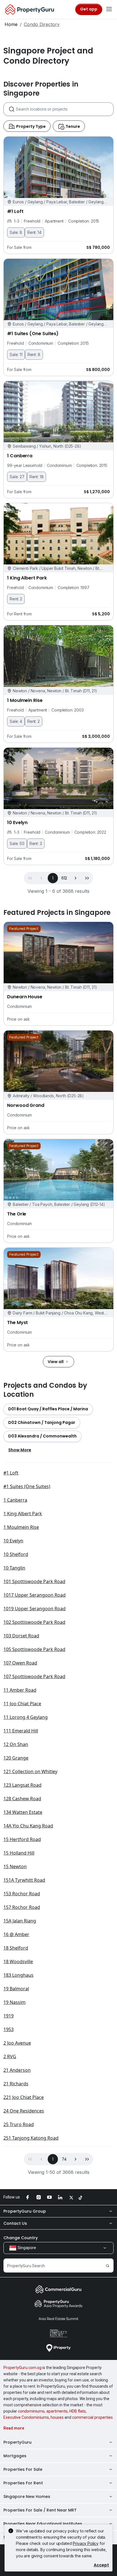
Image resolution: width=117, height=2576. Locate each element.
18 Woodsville (18, 1961)
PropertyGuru (17, 2442)
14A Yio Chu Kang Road (28, 1826)
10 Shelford (16, 1554)
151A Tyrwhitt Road (24, 1880)
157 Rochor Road (22, 1907)
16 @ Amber (16, 1934)
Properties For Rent (23, 2483)
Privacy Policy (86, 2543)
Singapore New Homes (27, 2497)
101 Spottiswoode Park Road (34, 1581)
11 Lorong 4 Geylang (26, 1717)
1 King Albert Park (23, 1514)
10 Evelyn (13, 1541)
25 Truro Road (19, 2124)
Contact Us (15, 2223)
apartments (57, 2411)
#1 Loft (11, 1473)
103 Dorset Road (21, 1636)
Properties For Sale (23, 2469)
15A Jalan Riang (20, 1921)
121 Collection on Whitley (30, 1771)
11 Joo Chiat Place (22, 1704)
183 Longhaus (18, 1975)
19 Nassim (14, 2002)
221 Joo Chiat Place (24, 2097)
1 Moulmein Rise (21, 1527)
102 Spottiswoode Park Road (34, 1622)
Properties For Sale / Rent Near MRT (40, 2510)
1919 (9, 2016)
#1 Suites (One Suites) (27, 1486)
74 (64, 2159)
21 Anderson (17, 2070)
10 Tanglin (14, 1568)
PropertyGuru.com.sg (22, 2368)
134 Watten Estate (23, 1812)
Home (11, 24)
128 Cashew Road (22, 1799)
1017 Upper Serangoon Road (35, 1595)
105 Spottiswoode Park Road (34, 1649)
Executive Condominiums (26, 2417)
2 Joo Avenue (17, 2043)
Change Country (21, 2238)
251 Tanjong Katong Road (31, 2138)
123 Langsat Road (22, 1785)
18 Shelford (16, 1948)
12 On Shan (16, 1744)
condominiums (31, 2411)
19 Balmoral (16, 1989)
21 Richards (16, 2084)
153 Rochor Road (22, 1894)
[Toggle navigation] (109, 9)
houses (57, 2417)
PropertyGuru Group (25, 2211)
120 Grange (16, 1758)
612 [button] (64, 878)
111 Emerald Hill (21, 1731)
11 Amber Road (20, 1690)
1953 (9, 2029)
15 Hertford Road (22, 1839)
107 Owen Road (20, 1663)
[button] (76, 878)
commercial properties (92, 2417)
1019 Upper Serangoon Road (35, 1609)
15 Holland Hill (19, 1853)
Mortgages (15, 2456)
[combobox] (65, 109)
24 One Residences (24, 2111)
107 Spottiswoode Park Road (34, 1676)
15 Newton (15, 1866)
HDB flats (78, 2411)
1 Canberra (15, 1500)
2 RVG (10, 2057)
